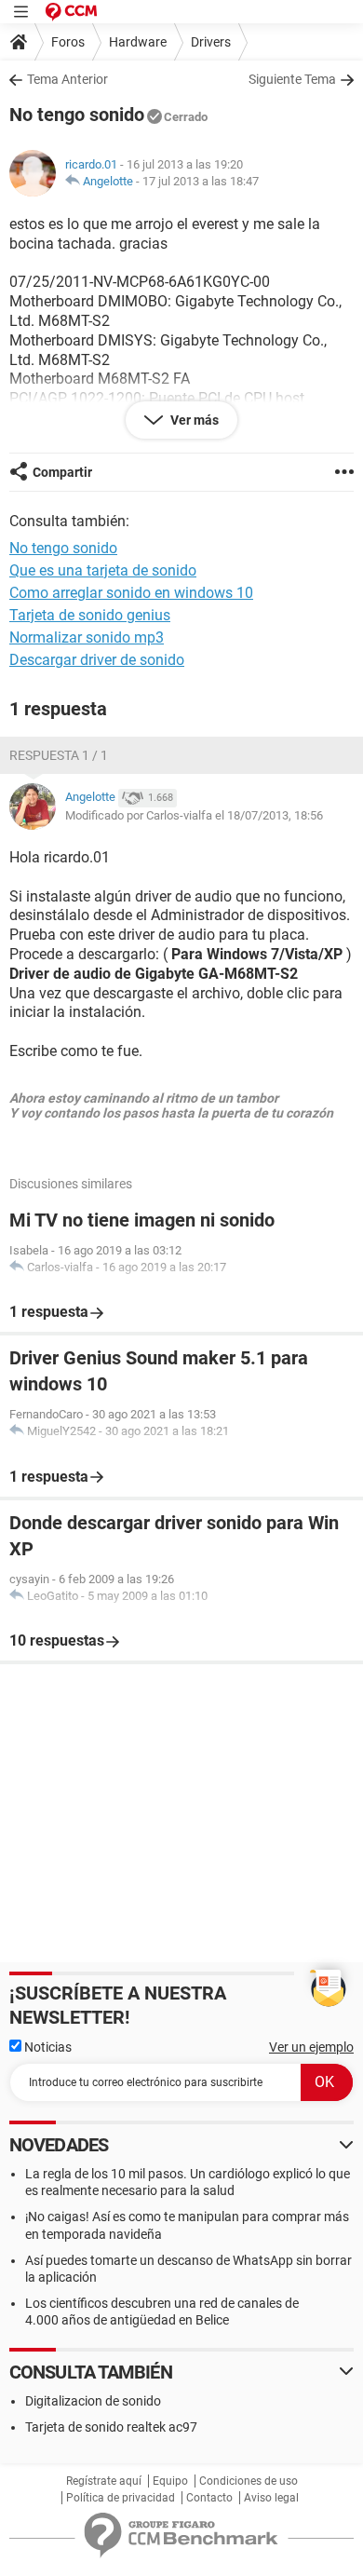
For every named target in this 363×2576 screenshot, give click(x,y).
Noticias (47, 2047)
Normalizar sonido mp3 (87, 637)
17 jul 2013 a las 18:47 (201, 181)
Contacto (209, 2498)
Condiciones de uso (249, 2481)
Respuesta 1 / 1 (59, 755)
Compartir (62, 472)
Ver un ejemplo (311, 2047)
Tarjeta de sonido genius (90, 615)
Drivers (211, 42)
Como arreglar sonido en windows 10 (131, 593)
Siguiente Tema (292, 79)
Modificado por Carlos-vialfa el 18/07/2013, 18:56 (194, 815)
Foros (68, 42)
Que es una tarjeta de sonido (103, 570)
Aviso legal (271, 2498)
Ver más (193, 420)
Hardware (138, 42)
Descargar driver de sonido (97, 660)
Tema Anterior (67, 79)
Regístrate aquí (104, 2481)
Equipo (170, 2481)
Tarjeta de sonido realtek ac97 (111, 2427)
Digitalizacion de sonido (93, 2401)
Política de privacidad (121, 2498)
